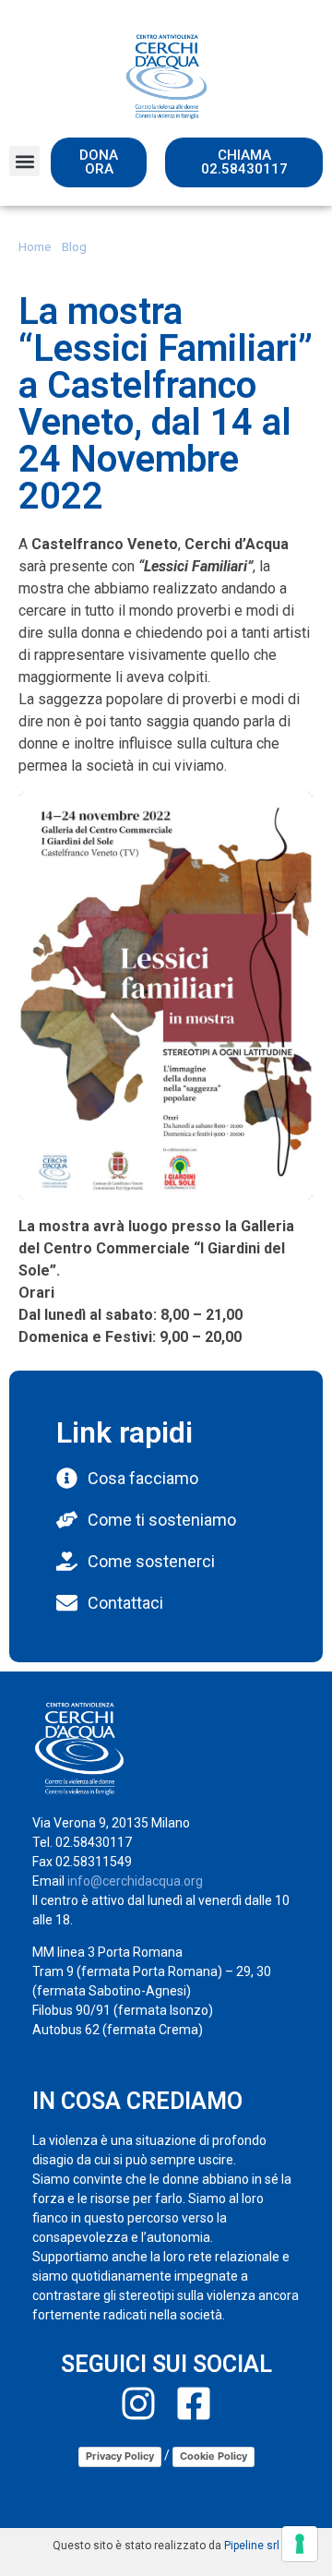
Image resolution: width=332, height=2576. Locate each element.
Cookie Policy (213, 2456)
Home (35, 246)
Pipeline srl (252, 2546)
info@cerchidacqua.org (135, 1881)
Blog (74, 246)
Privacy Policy (120, 2456)
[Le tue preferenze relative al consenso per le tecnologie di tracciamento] (300, 2544)
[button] (24, 161)
